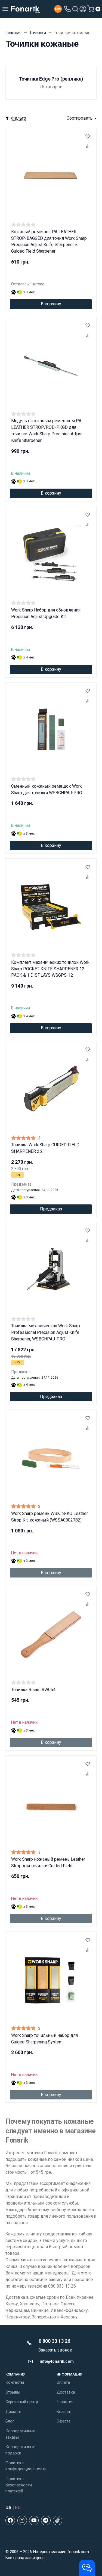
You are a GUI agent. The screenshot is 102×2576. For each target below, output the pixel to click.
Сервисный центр (22, 2402)
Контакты (15, 2382)
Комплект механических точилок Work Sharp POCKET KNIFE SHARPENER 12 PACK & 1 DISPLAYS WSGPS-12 (50, 969)
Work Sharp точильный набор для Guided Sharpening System (44, 2039)
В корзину (51, 304)
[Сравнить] (88, 147)
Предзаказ (51, 1209)
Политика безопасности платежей (19, 2485)
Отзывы (13, 2392)
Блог (10, 2421)
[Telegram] (46, 2520)
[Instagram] (22, 2520)
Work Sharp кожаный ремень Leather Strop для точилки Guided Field (48, 1862)
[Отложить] (88, 137)
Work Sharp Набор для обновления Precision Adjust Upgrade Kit (46, 613)
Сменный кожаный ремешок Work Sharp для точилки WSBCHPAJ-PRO (47, 789)
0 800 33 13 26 (54, 2341)
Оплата (63, 2382)
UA (8, 2508)
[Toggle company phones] (67, 9)
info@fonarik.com (57, 2361)
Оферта (64, 2421)
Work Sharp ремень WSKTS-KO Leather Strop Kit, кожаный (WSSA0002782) (50, 1517)
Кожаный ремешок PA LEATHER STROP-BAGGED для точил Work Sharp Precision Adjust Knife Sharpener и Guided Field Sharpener (49, 242)
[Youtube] (34, 2520)
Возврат (64, 2412)
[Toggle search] (75, 9)
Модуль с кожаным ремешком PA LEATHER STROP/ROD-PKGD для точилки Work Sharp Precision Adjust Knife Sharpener (47, 431)
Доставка (66, 2392)
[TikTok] (58, 2520)
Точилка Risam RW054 (33, 1690)
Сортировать (80, 118)
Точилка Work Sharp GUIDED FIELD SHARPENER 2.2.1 (45, 1148)
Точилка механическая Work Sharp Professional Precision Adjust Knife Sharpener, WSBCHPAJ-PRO (46, 1332)
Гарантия (65, 2402)
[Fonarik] (26, 9)
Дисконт (14, 2412)
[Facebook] (10, 2520)
